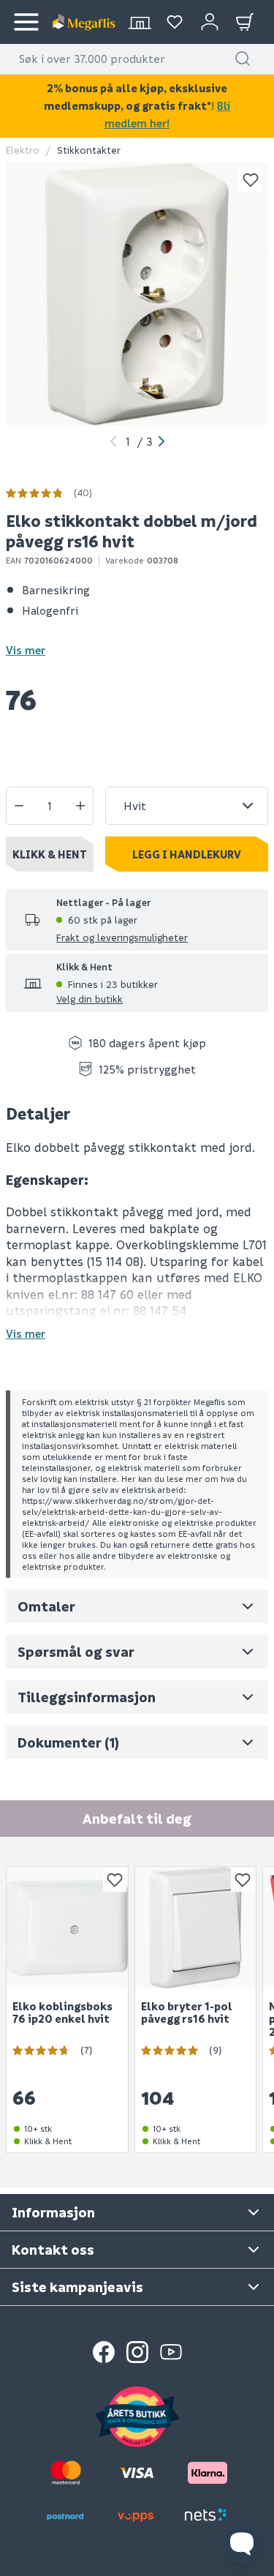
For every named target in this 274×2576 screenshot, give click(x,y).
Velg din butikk (90, 999)
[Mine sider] (175, 22)
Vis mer (26, 650)
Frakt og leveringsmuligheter (122, 937)
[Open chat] (242, 2544)
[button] (243, 59)
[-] (19, 806)
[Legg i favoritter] (251, 180)
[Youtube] (171, 2352)
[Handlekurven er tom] (245, 22)
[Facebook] (104, 2352)
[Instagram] (137, 2352)
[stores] (140, 22)
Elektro (23, 150)
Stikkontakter (89, 150)
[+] (80, 806)
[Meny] (26, 22)
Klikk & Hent (50, 854)
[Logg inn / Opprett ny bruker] (210, 22)
